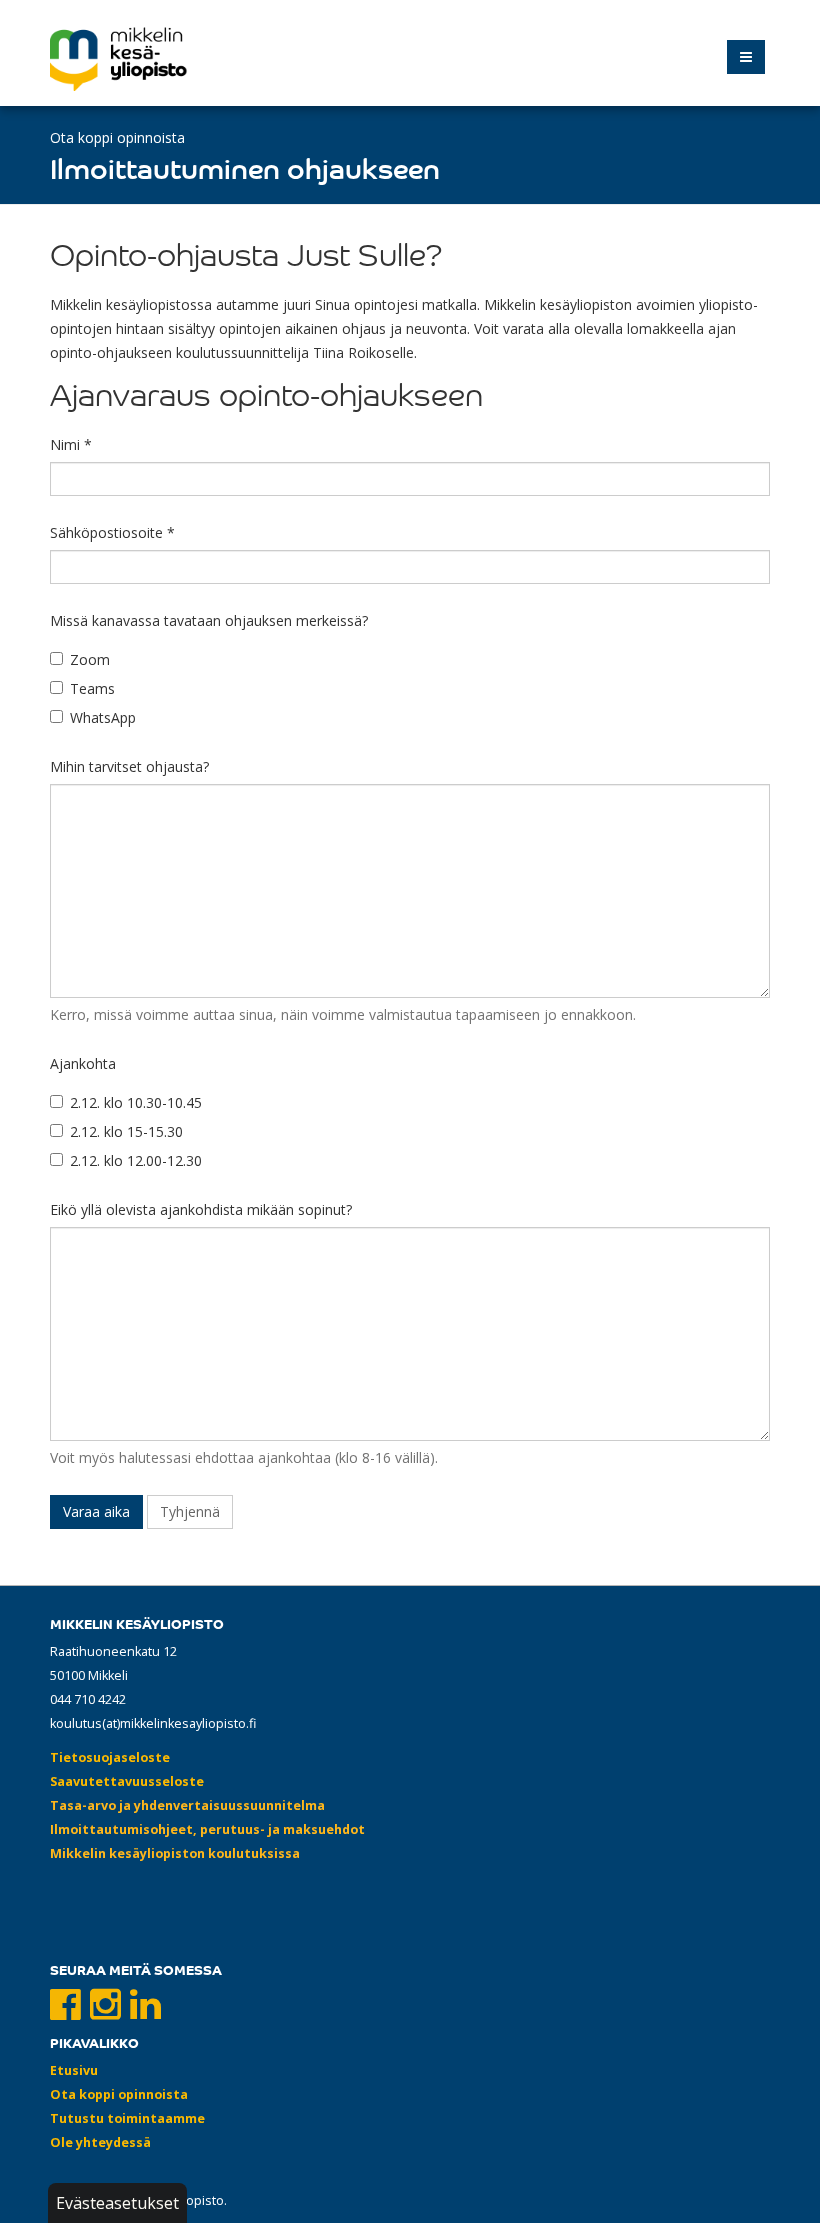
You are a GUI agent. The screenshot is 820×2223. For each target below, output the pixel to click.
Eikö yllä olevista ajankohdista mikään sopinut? (201, 1209)
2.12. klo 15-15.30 (126, 1131)
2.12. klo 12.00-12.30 (136, 1160)
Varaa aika (96, 1511)
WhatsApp (103, 717)
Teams (92, 688)
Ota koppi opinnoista (117, 137)
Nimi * (71, 444)
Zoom (90, 659)
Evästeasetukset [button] (117, 2203)
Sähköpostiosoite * (112, 532)
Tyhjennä (190, 1511)
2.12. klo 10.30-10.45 (136, 1102)
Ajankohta (83, 1063)
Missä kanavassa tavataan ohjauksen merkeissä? (209, 620)
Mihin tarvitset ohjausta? (129, 766)
